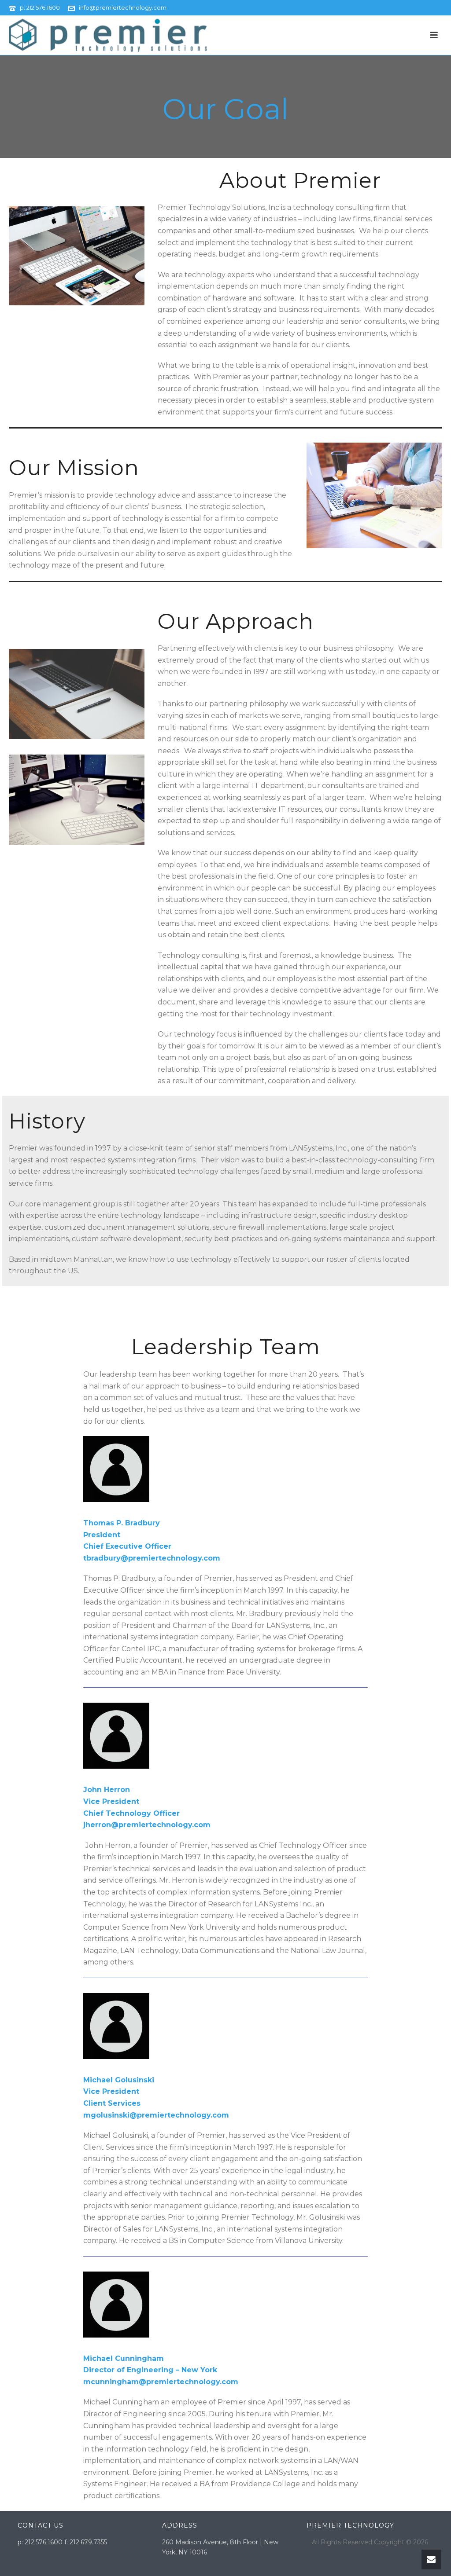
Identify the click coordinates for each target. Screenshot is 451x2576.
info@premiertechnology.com (123, 7)
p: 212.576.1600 (41, 7)
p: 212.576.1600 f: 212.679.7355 (62, 2542)
